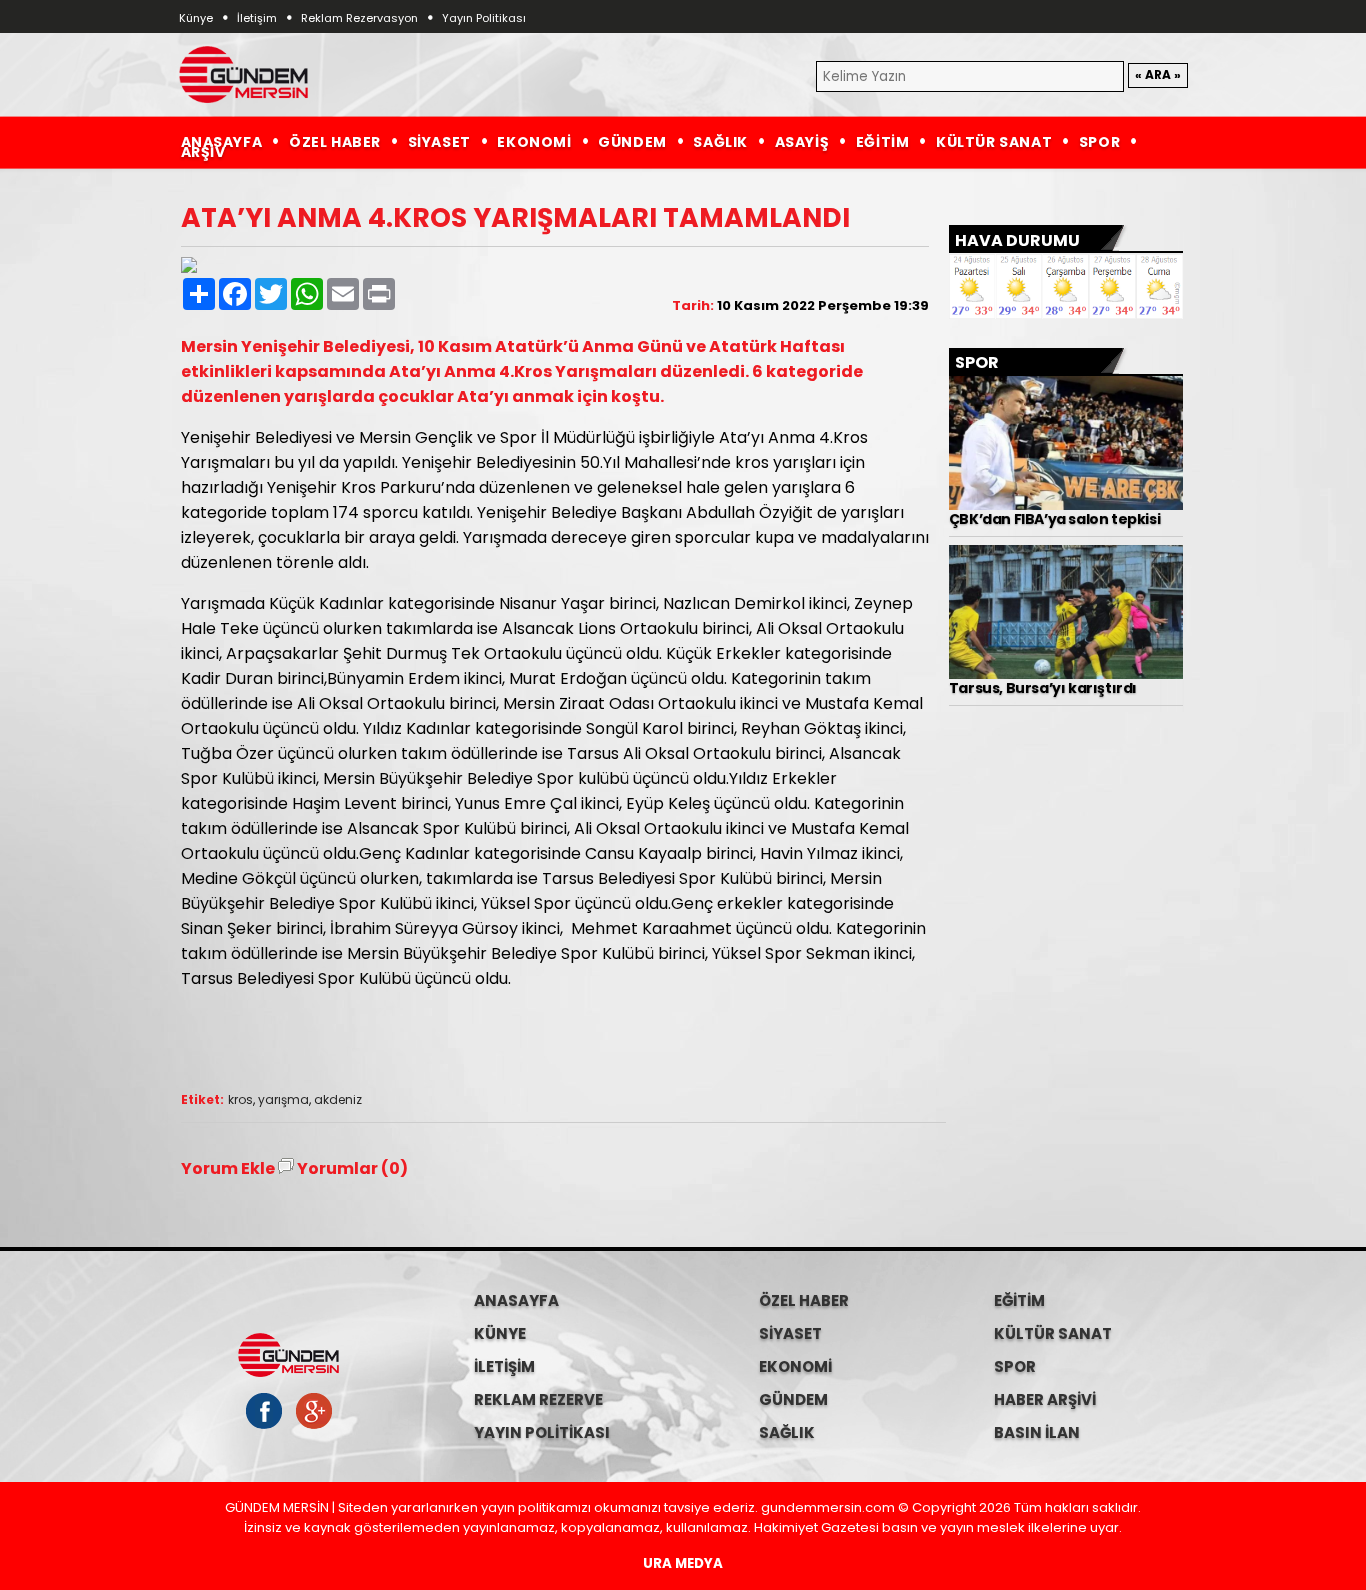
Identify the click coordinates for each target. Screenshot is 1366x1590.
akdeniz (338, 1099)
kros (240, 1099)
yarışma (283, 1099)
